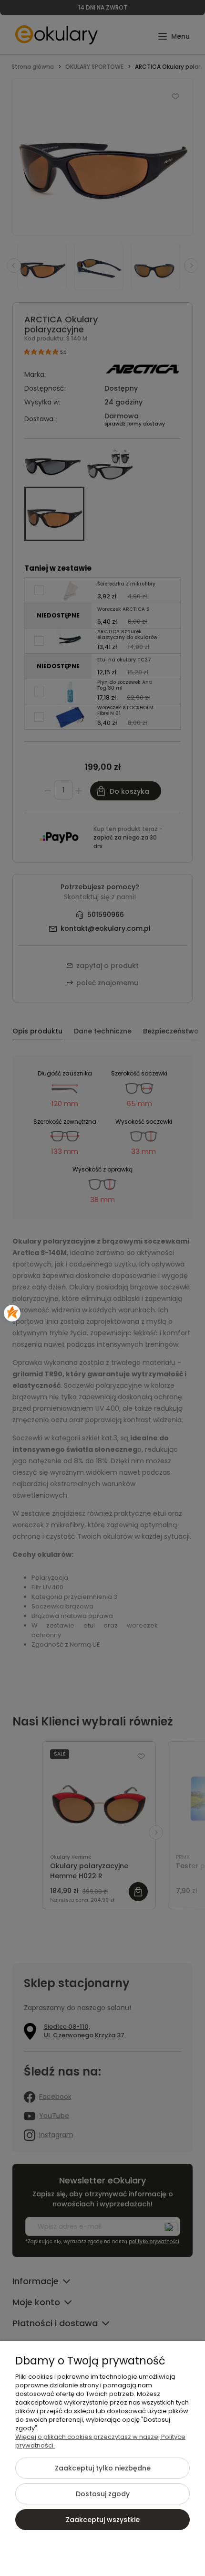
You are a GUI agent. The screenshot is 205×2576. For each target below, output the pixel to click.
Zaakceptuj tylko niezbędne (103, 2468)
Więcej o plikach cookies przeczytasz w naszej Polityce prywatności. (100, 2441)
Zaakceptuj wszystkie (103, 2520)
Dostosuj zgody (103, 2494)
